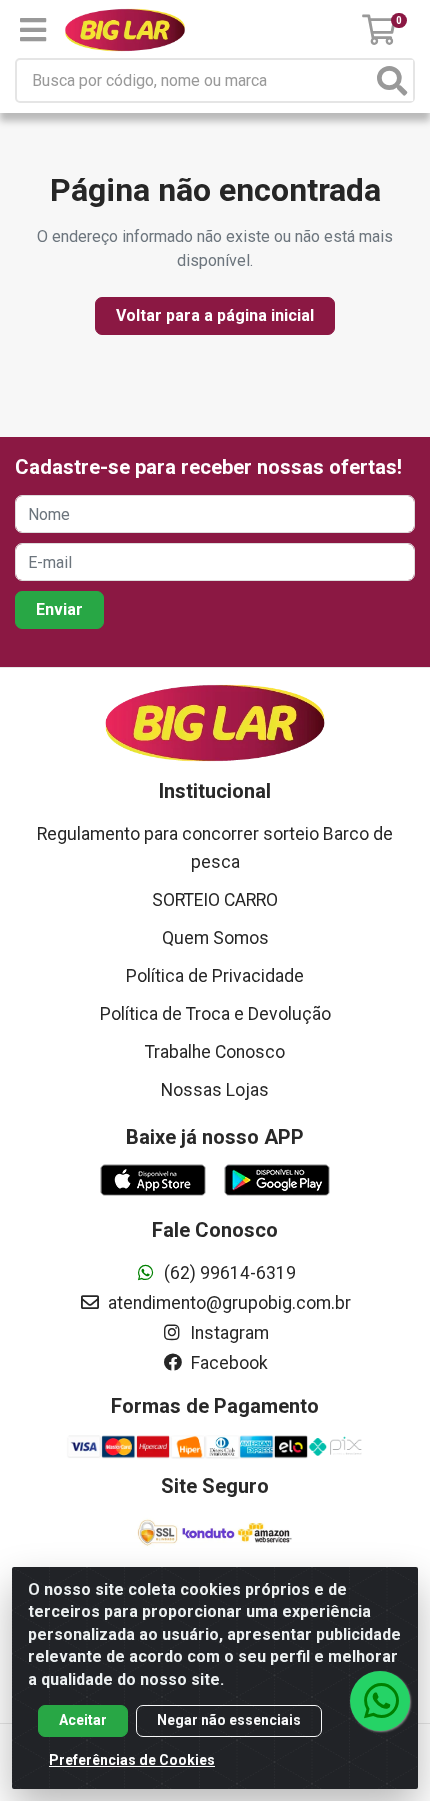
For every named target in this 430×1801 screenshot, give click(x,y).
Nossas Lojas (215, 1090)
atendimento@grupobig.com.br (227, 1303)
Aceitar (83, 1720)
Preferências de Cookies (132, 1760)
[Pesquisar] (392, 80)
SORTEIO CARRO (215, 900)
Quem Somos (215, 938)
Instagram (227, 1333)
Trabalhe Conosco (215, 1052)
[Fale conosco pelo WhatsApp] (380, 1701)
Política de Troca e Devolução (215, 1014)
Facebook (227, 1363)
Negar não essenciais (229, 1720)
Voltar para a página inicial (215, 315)
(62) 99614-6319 (228, 1273)
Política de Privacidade (215, 976)
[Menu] (33, 30)
